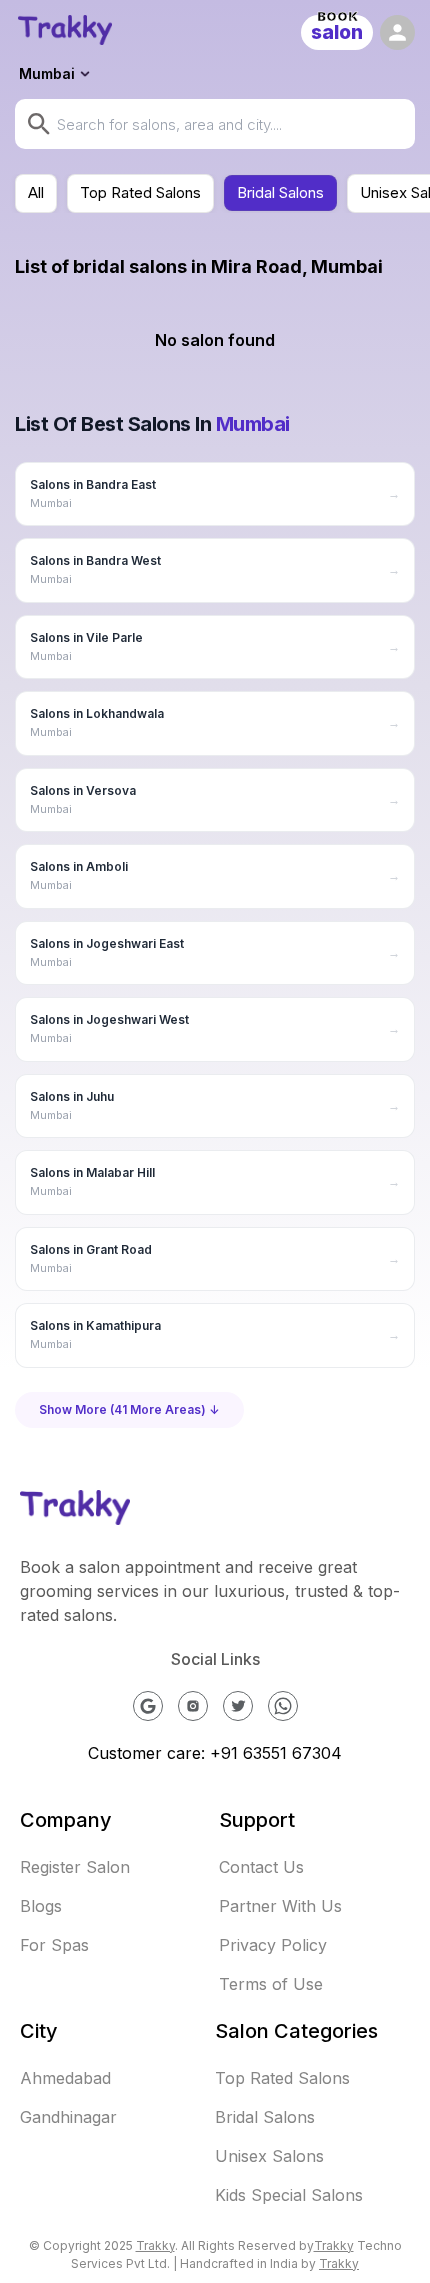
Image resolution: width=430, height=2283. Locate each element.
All (36, 192)
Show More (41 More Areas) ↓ (129, 1409)
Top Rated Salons (140, 192)
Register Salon (75, 1867)
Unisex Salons (269, 2156)
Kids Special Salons (289, 2195)
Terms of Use (271, 1984)
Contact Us (261, 1867)
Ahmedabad (65, 2078)
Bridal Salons (280, 192)
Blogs (41, 1906)
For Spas (54, 1945)
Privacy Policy (273, 1945)
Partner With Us (280, 1906)
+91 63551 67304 (276, 1753)
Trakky (155, 2245)
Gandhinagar (68, 2117)
